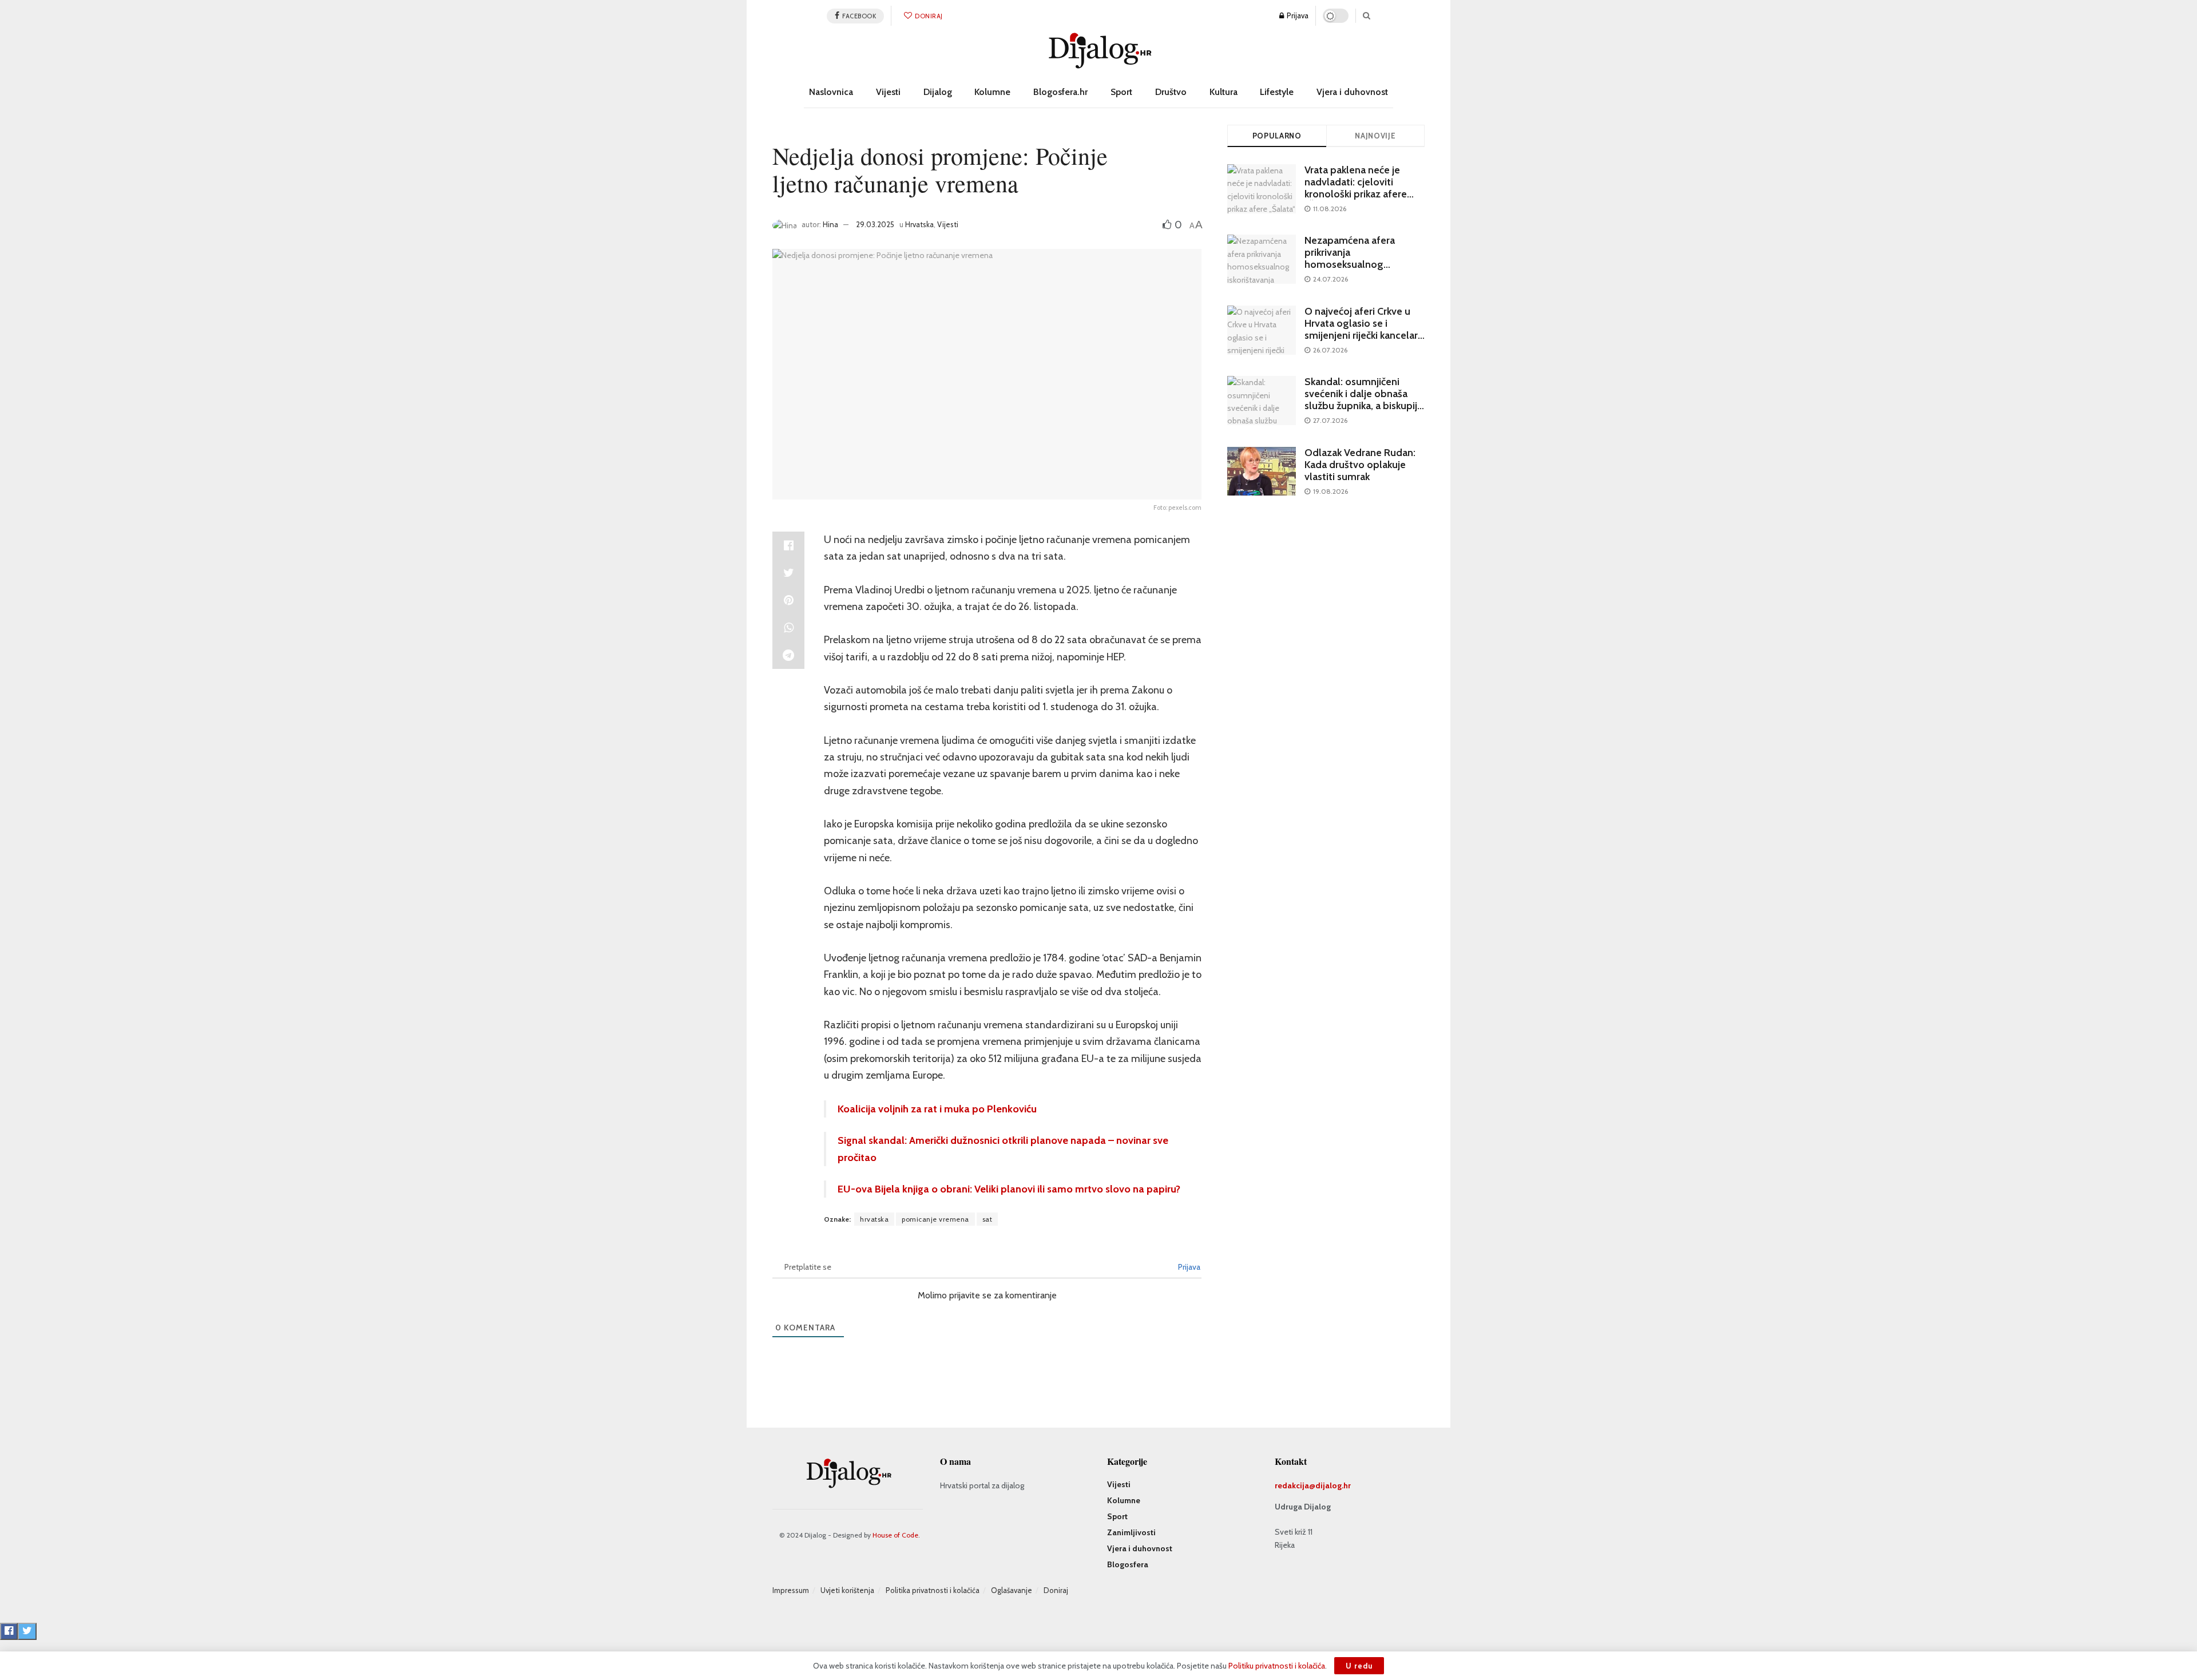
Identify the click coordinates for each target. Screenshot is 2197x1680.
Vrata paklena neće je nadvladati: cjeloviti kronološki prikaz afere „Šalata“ (1356, 188)
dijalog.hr (1333, 1485)
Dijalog (938, 92)
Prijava (1297, 15)
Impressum (791, 1590)
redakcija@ (1295, 1485)
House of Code (895, 1535)
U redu (1359, 1666)
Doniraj (928, 16)
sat (988, 1219)
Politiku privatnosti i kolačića (1277, 1666)
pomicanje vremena (935, 1219)
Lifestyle (1277, 92)
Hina (830, 224)
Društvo (1171, 92)
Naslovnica (831, 92)
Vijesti (888, 92)
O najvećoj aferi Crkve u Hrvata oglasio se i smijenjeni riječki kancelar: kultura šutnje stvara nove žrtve (1363, 335)
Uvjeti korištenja (847, 1590)
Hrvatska (919, 224)
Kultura (1224, 92)
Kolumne (992, 92)
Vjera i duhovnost (1352, 92)
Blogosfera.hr (1060, 92)
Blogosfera (1128, 1564)
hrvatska (874, 1219)
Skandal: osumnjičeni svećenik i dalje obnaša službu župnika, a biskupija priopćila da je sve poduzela (1363, 406)
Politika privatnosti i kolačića (933, 1590)
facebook (859, 16)
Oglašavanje (1012, 1590)
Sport (1121, 92)
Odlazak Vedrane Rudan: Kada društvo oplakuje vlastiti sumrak (1360, 465)
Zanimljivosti (1131, 1532)
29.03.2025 (875, 224)
